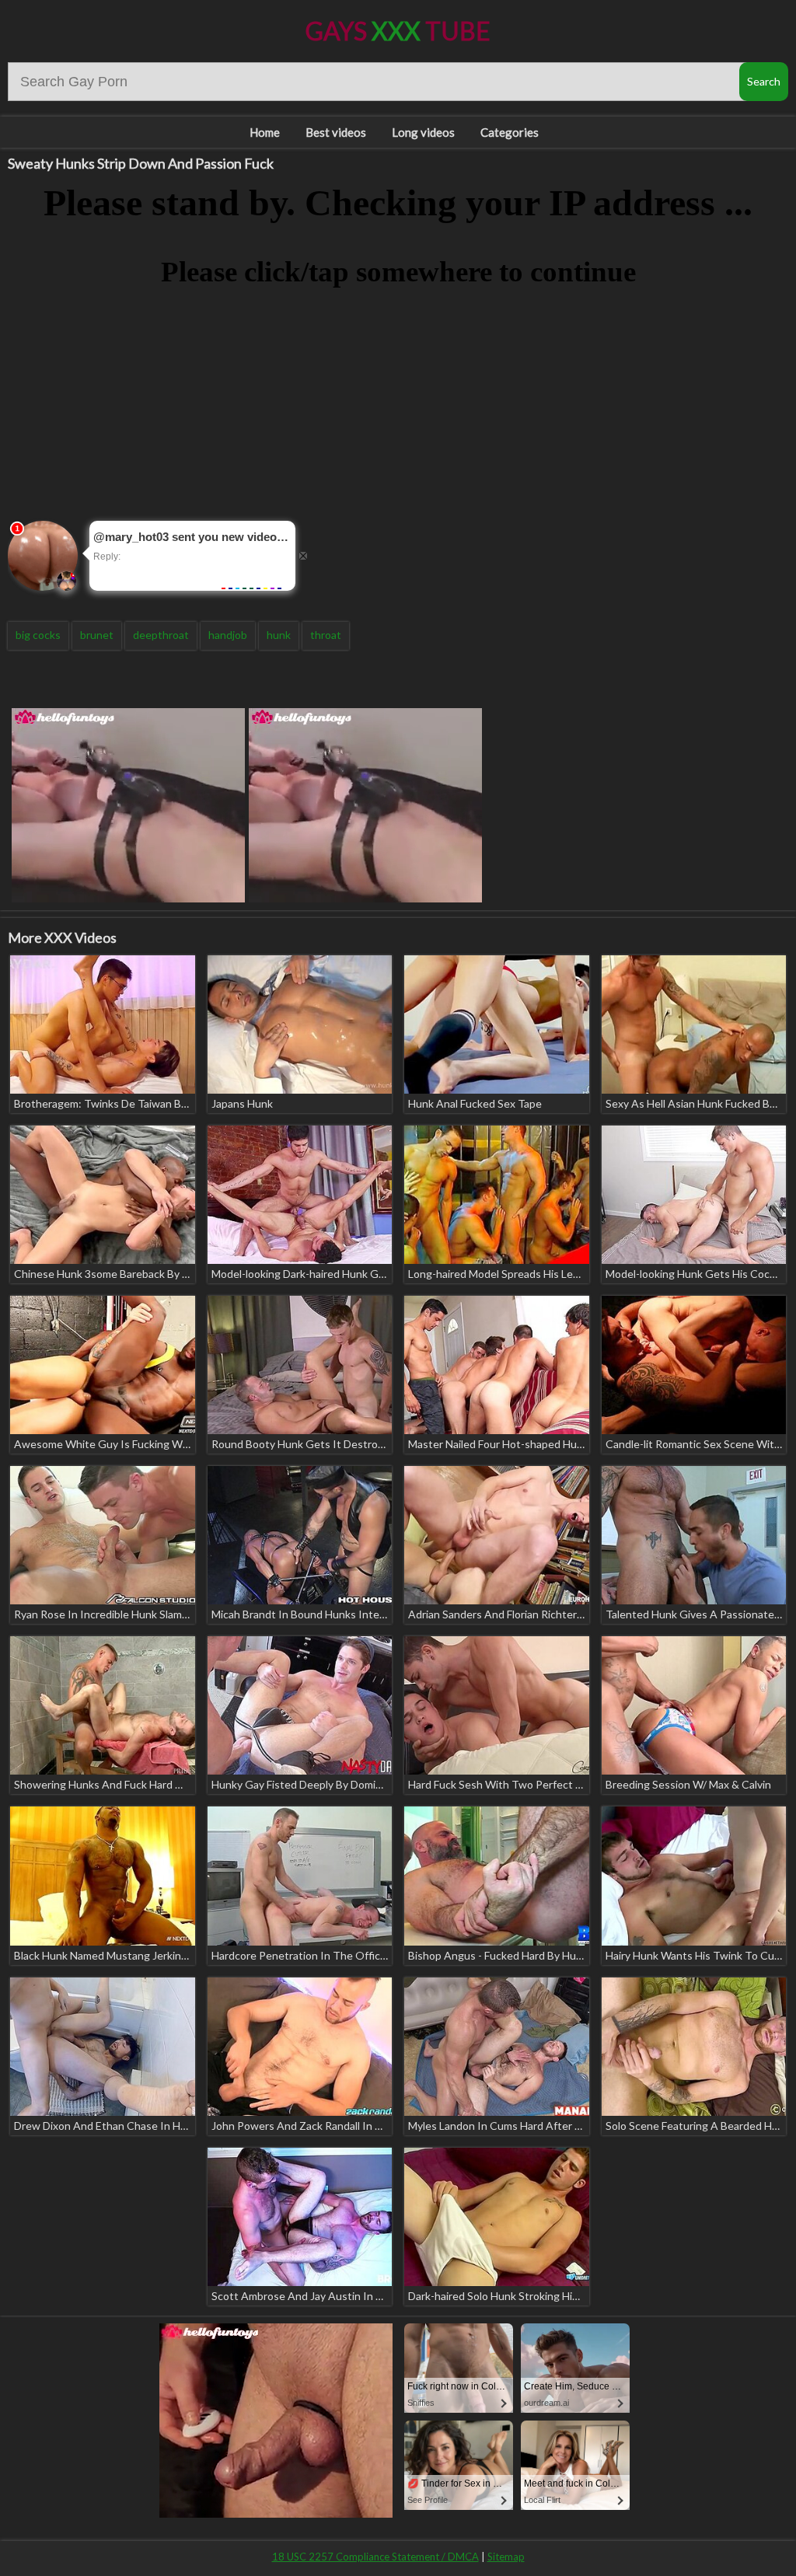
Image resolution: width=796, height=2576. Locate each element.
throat (326, 635)
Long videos (423, 132)
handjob (228, 635)
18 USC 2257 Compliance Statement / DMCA (375, 2557)
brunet (97, 635)
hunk (279, 635)
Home (265, 132)
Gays (398, 31)
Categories (510, 132)
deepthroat (161, 635)
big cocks (38, 635)
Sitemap (506, 2557)
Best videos (336, 132)
